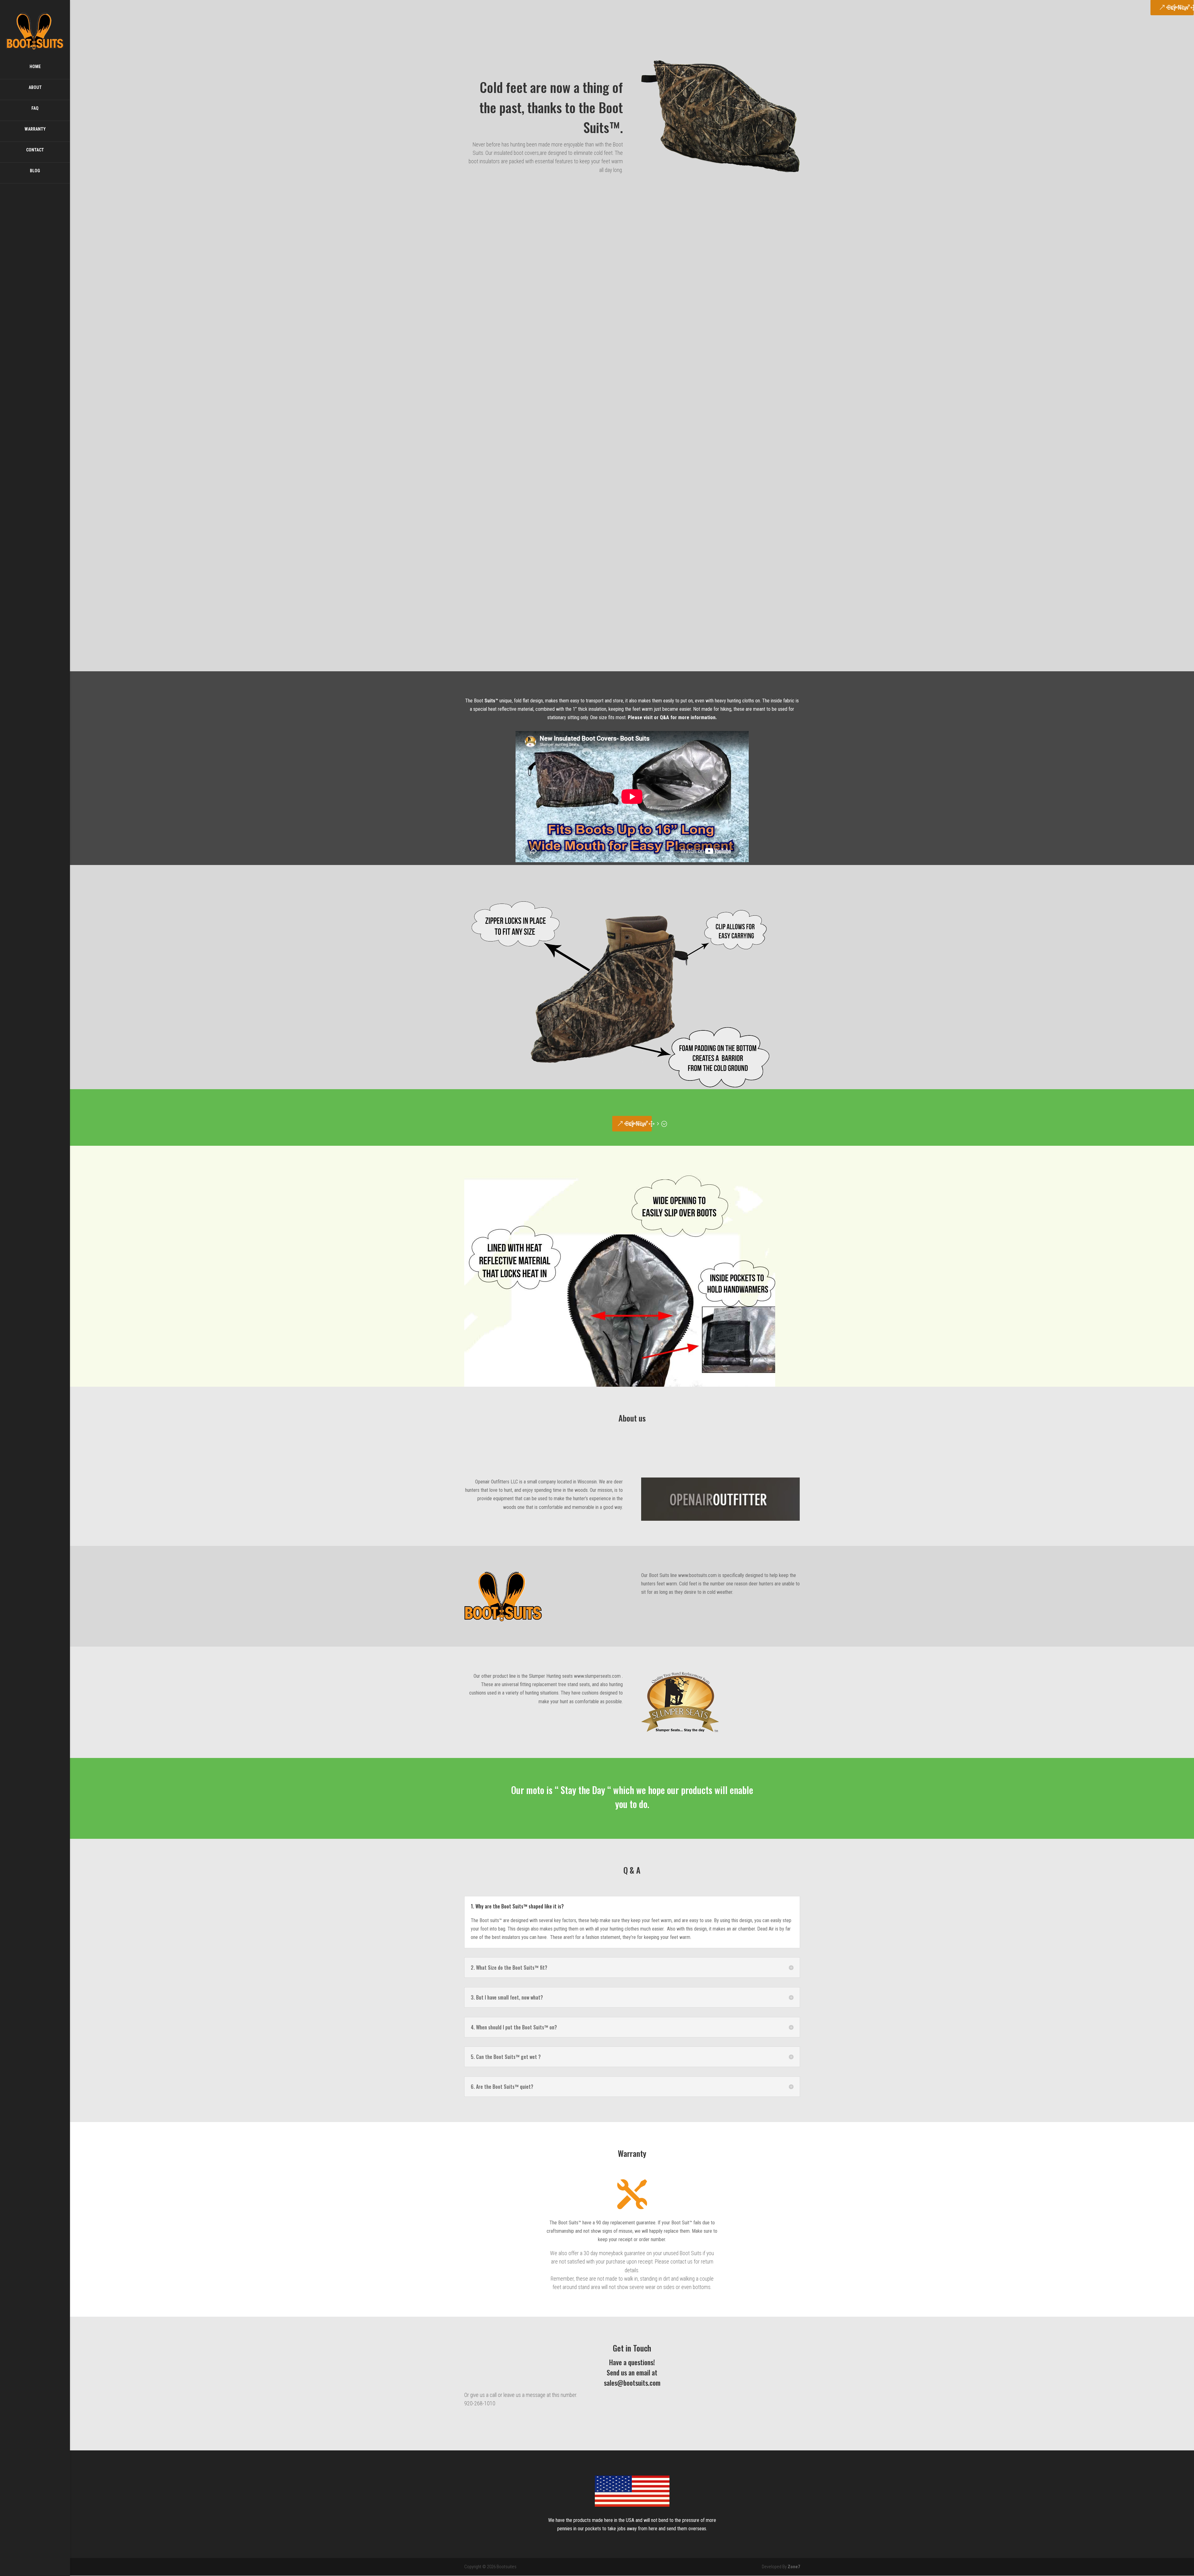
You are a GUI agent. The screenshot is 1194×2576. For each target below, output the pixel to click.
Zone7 (794, 2567)
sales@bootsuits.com (632, 2383)
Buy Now (636, 1124)
